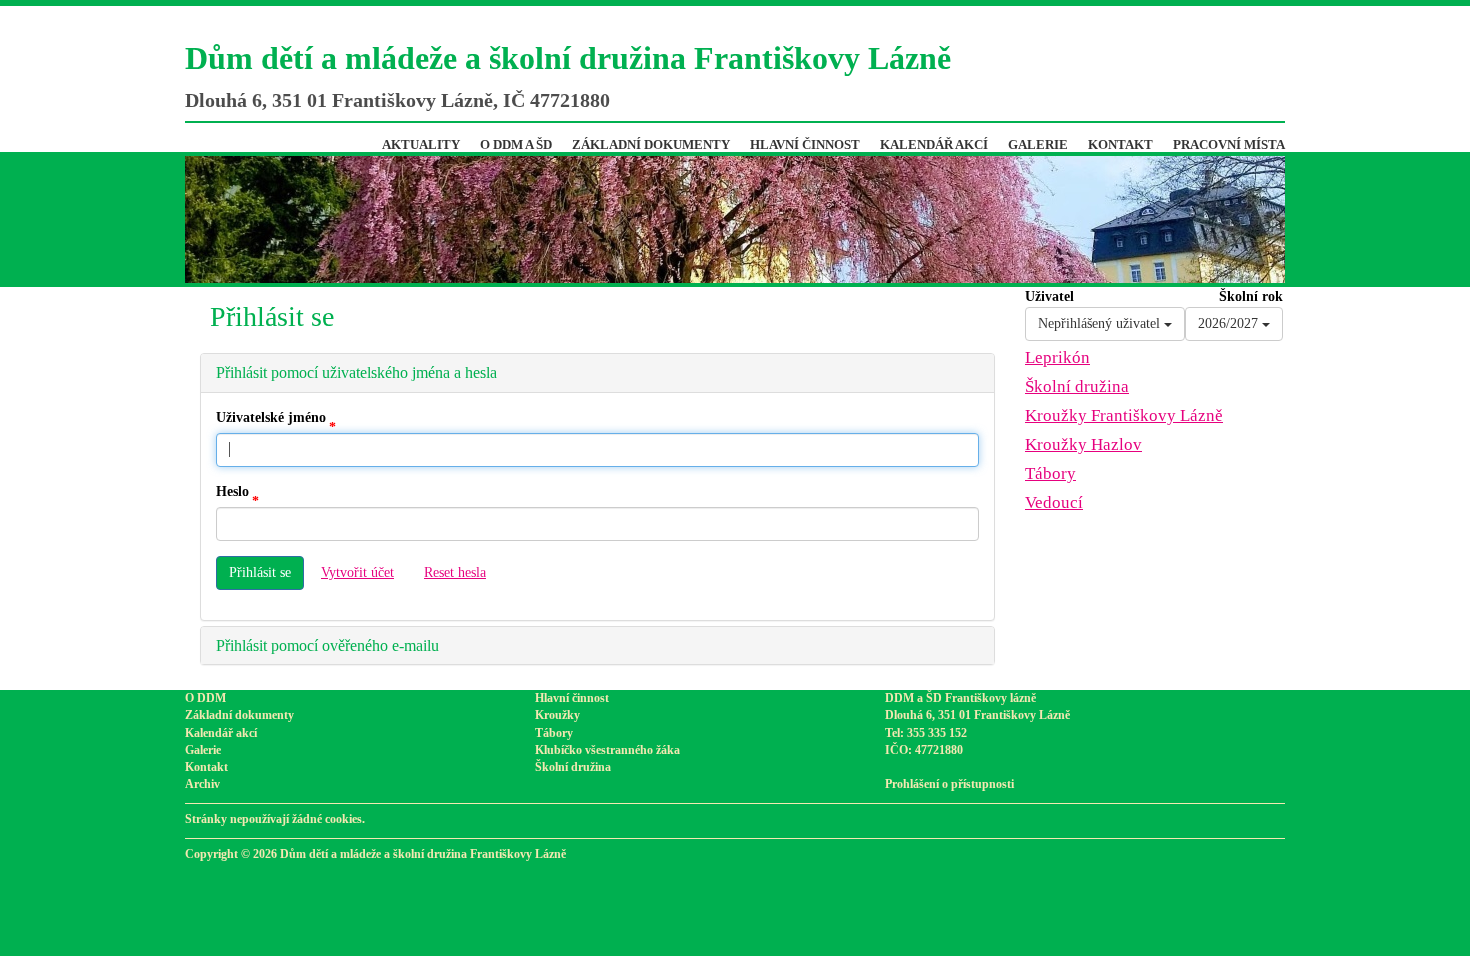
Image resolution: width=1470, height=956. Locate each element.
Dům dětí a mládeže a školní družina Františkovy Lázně (568, 58)
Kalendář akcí (934, 144)
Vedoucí (1054, 502)
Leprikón (1057, 357)
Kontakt (1120, 144)
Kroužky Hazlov (1083, 444)
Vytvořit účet (357, 572)
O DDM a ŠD (516, 144)
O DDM (205, 698)
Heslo (232, 491)
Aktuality (421, 144)
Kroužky (557, 715)
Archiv (202, 784)
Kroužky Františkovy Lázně (1124, 415)
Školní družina (1077, 386)
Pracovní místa (1229, 144)
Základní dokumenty (651, 144)
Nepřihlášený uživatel (1101, 323)
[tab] (597, 373)
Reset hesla (455, 572)
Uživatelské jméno (271, 417)
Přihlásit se (260, 572)
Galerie (1038, 144)
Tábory (1050, 473)
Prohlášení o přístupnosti (949, 784)
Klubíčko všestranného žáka (607, 750)
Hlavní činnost (805, 144)
